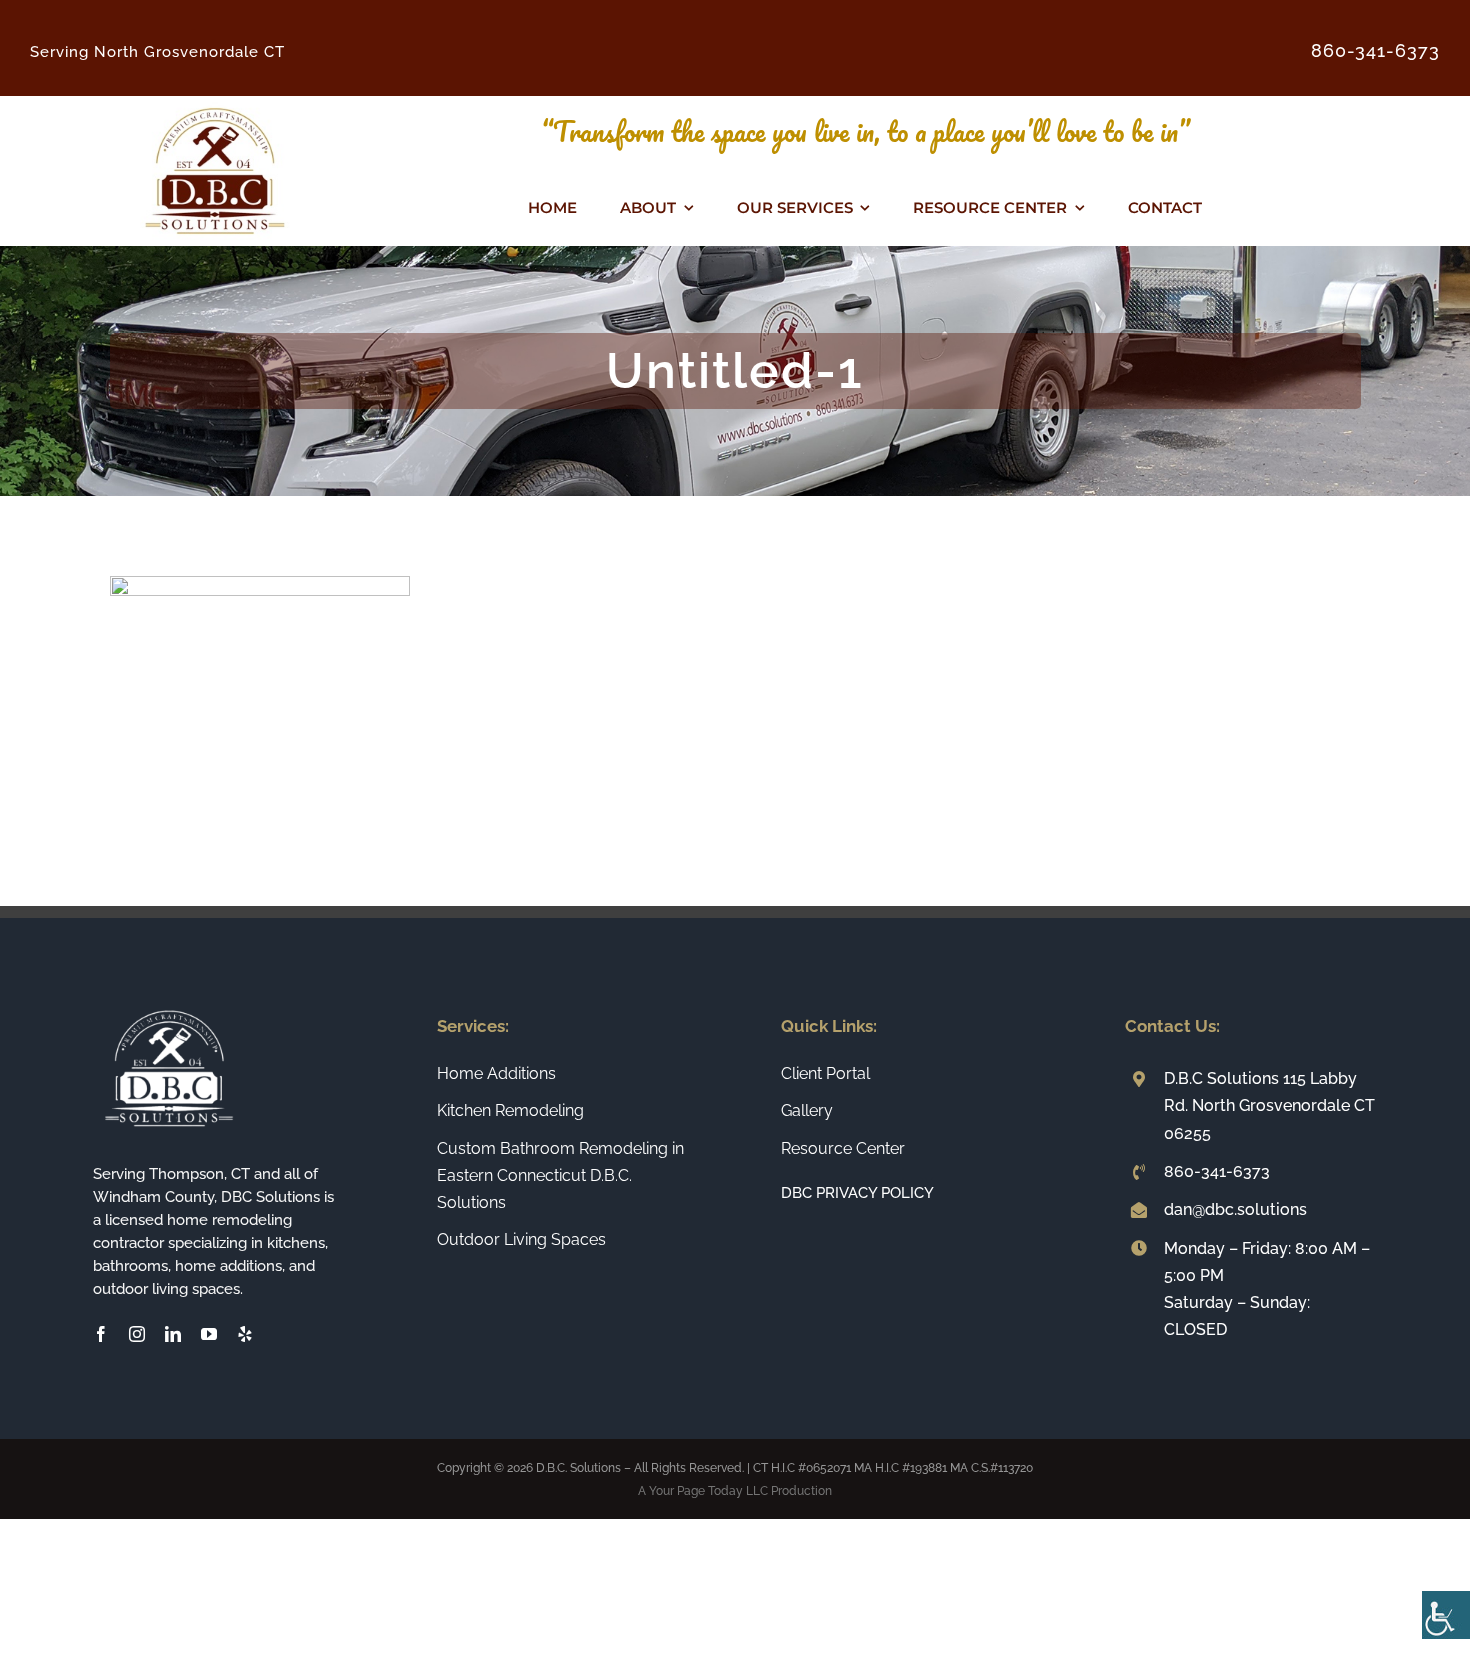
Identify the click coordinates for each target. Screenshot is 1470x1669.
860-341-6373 (1217, 1171)
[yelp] (245, 1334)
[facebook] (101, 1334)
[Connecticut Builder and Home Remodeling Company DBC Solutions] (215, 104)
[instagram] (137, 1334)
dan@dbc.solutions (1235, 1209)
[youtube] (209, 1334)
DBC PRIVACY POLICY (857, 1193)
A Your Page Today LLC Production (735, 1491)
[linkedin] (173, 1334)
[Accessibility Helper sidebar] (1446, 1615)
